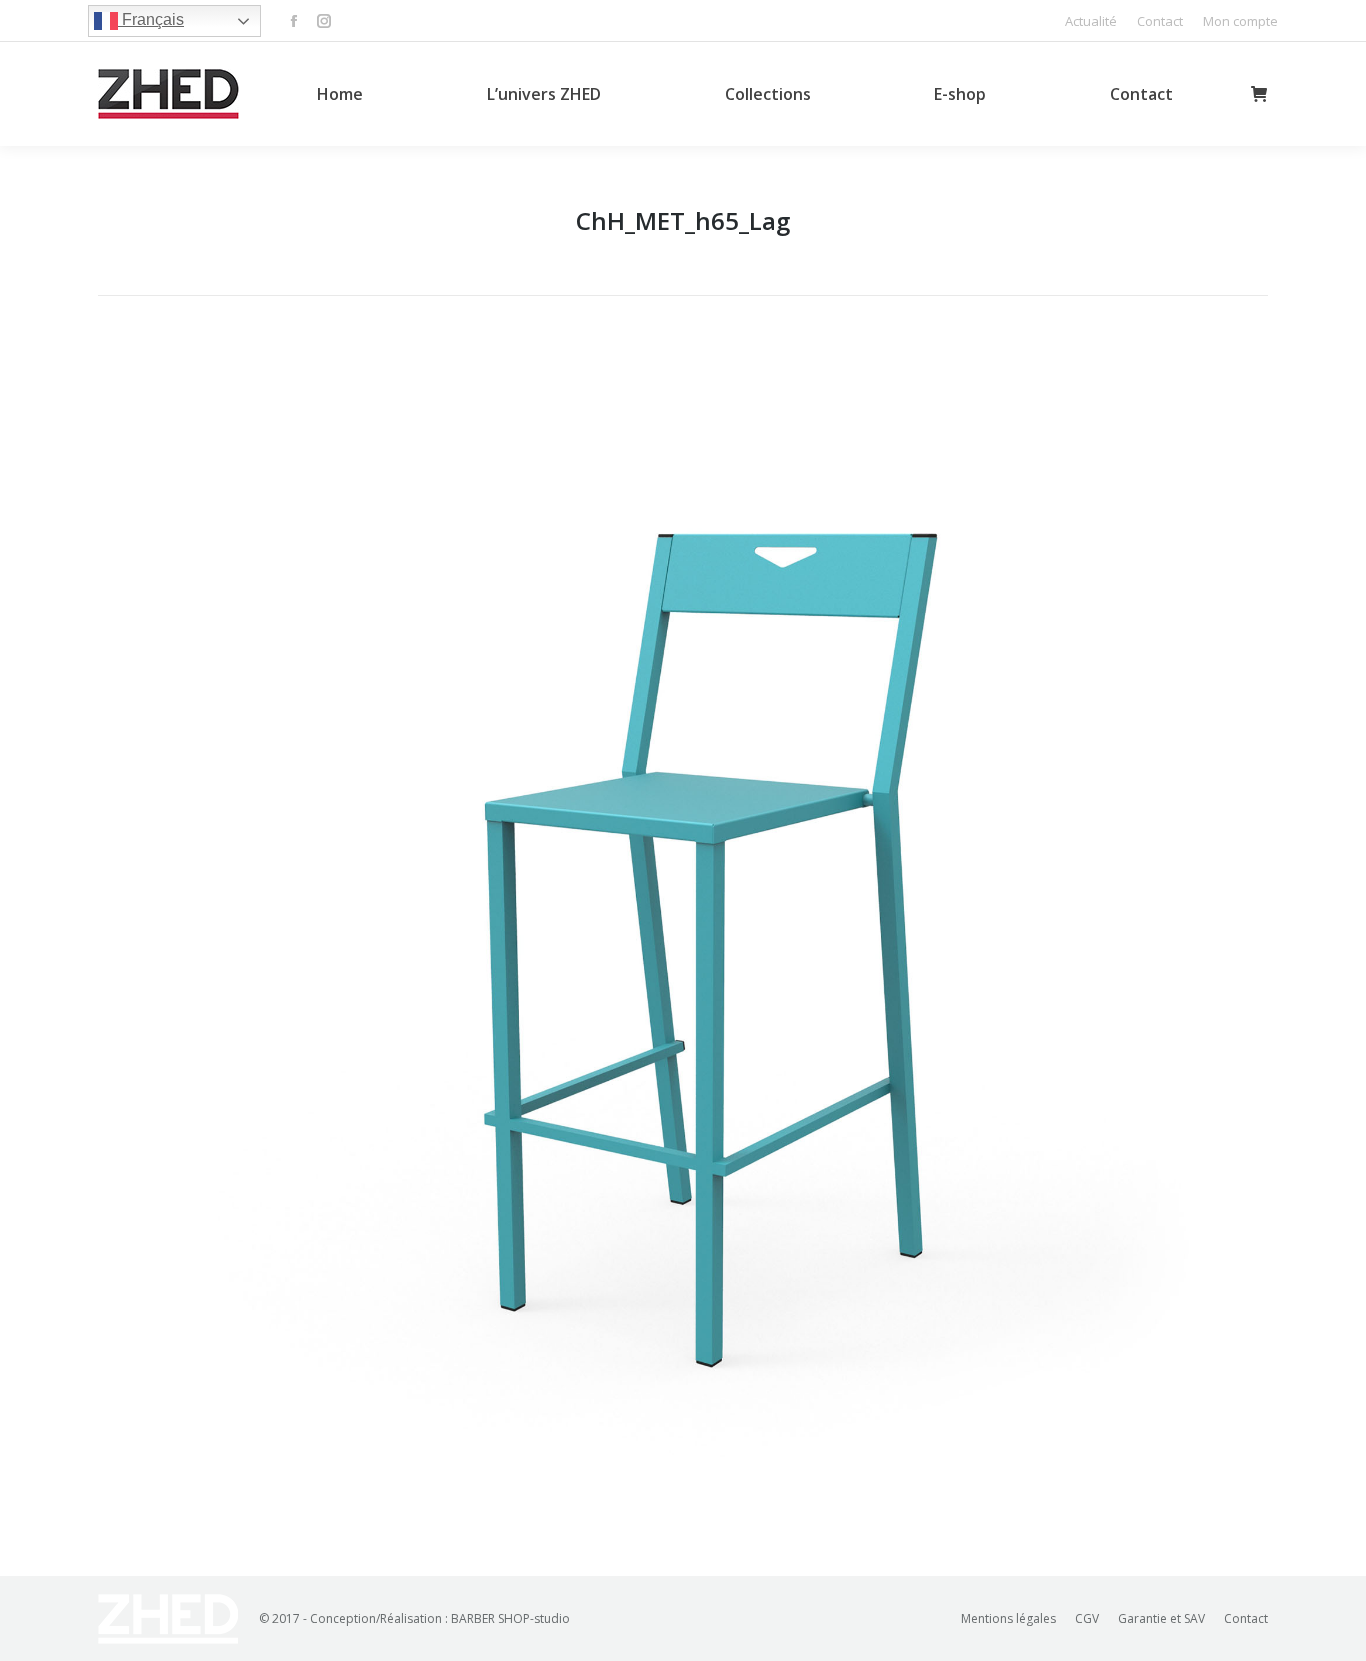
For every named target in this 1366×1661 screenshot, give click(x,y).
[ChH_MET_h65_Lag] (683, 931)
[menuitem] (1091, 21)
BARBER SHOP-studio (510, 1618)
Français (151, 19)
